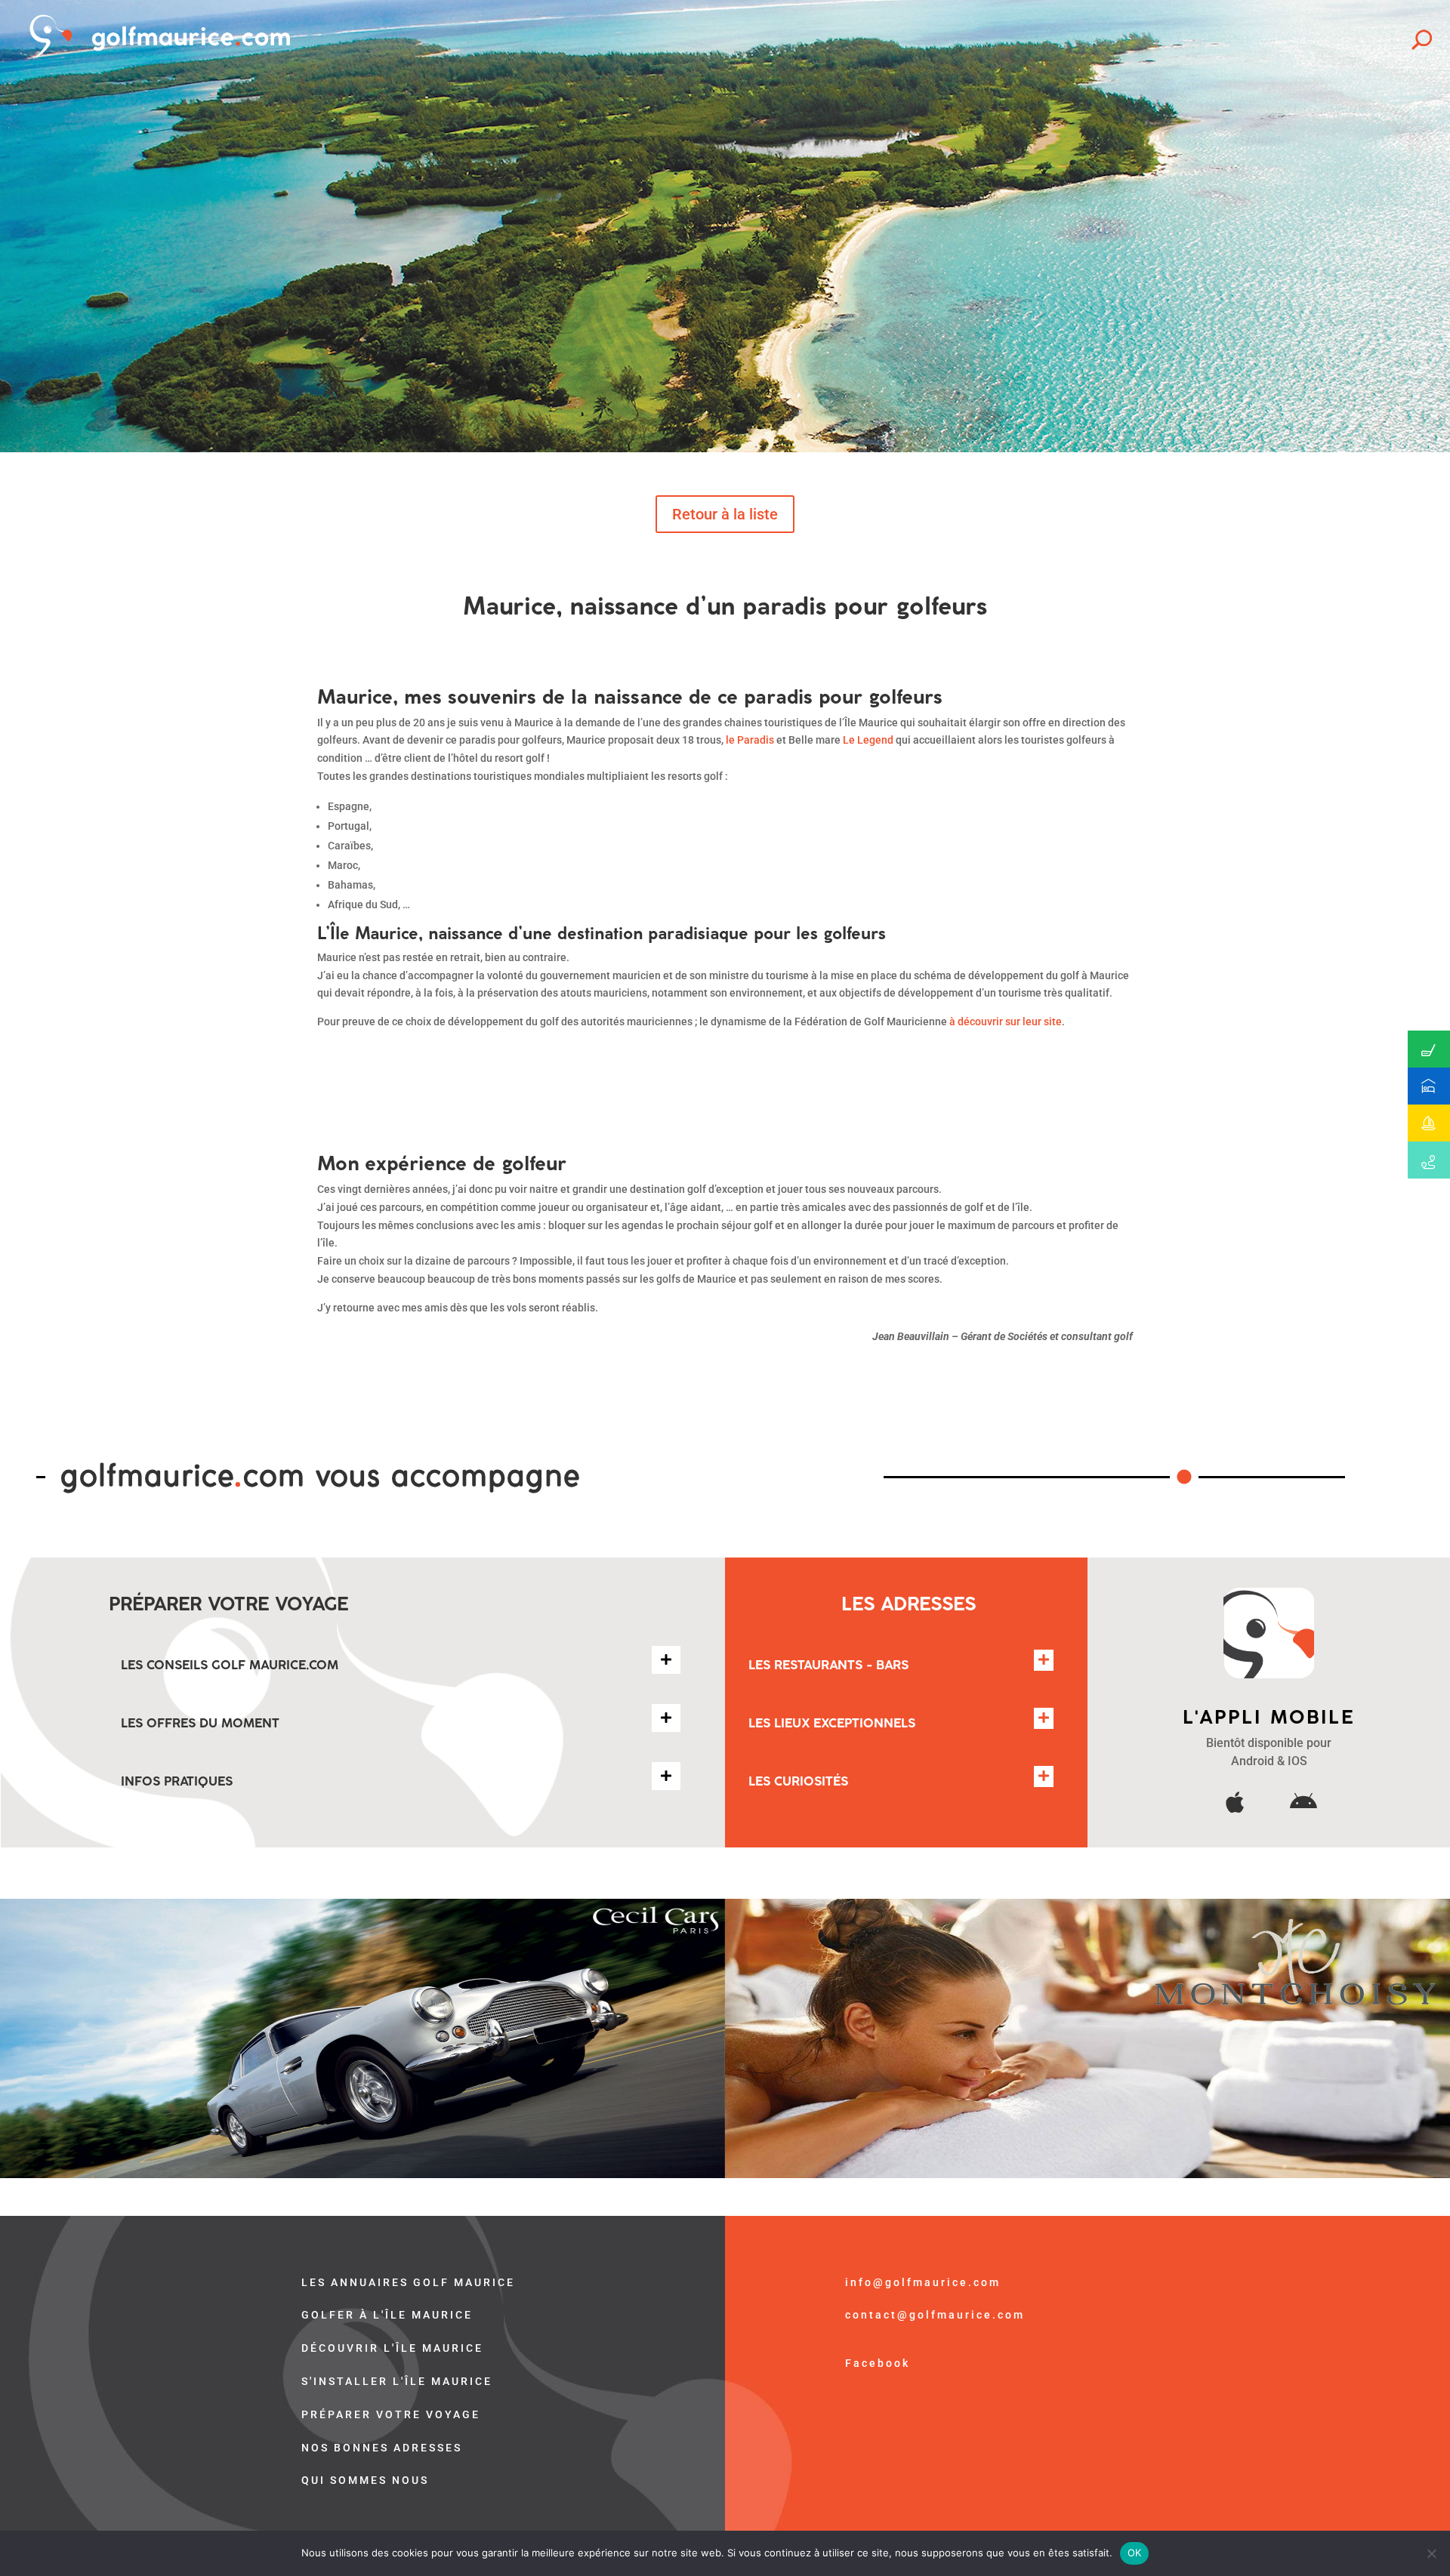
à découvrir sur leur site (1006, 1021)
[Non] (1431, 2553)
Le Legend (868, 740)
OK (1135, 2553)
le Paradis (750, 740)
